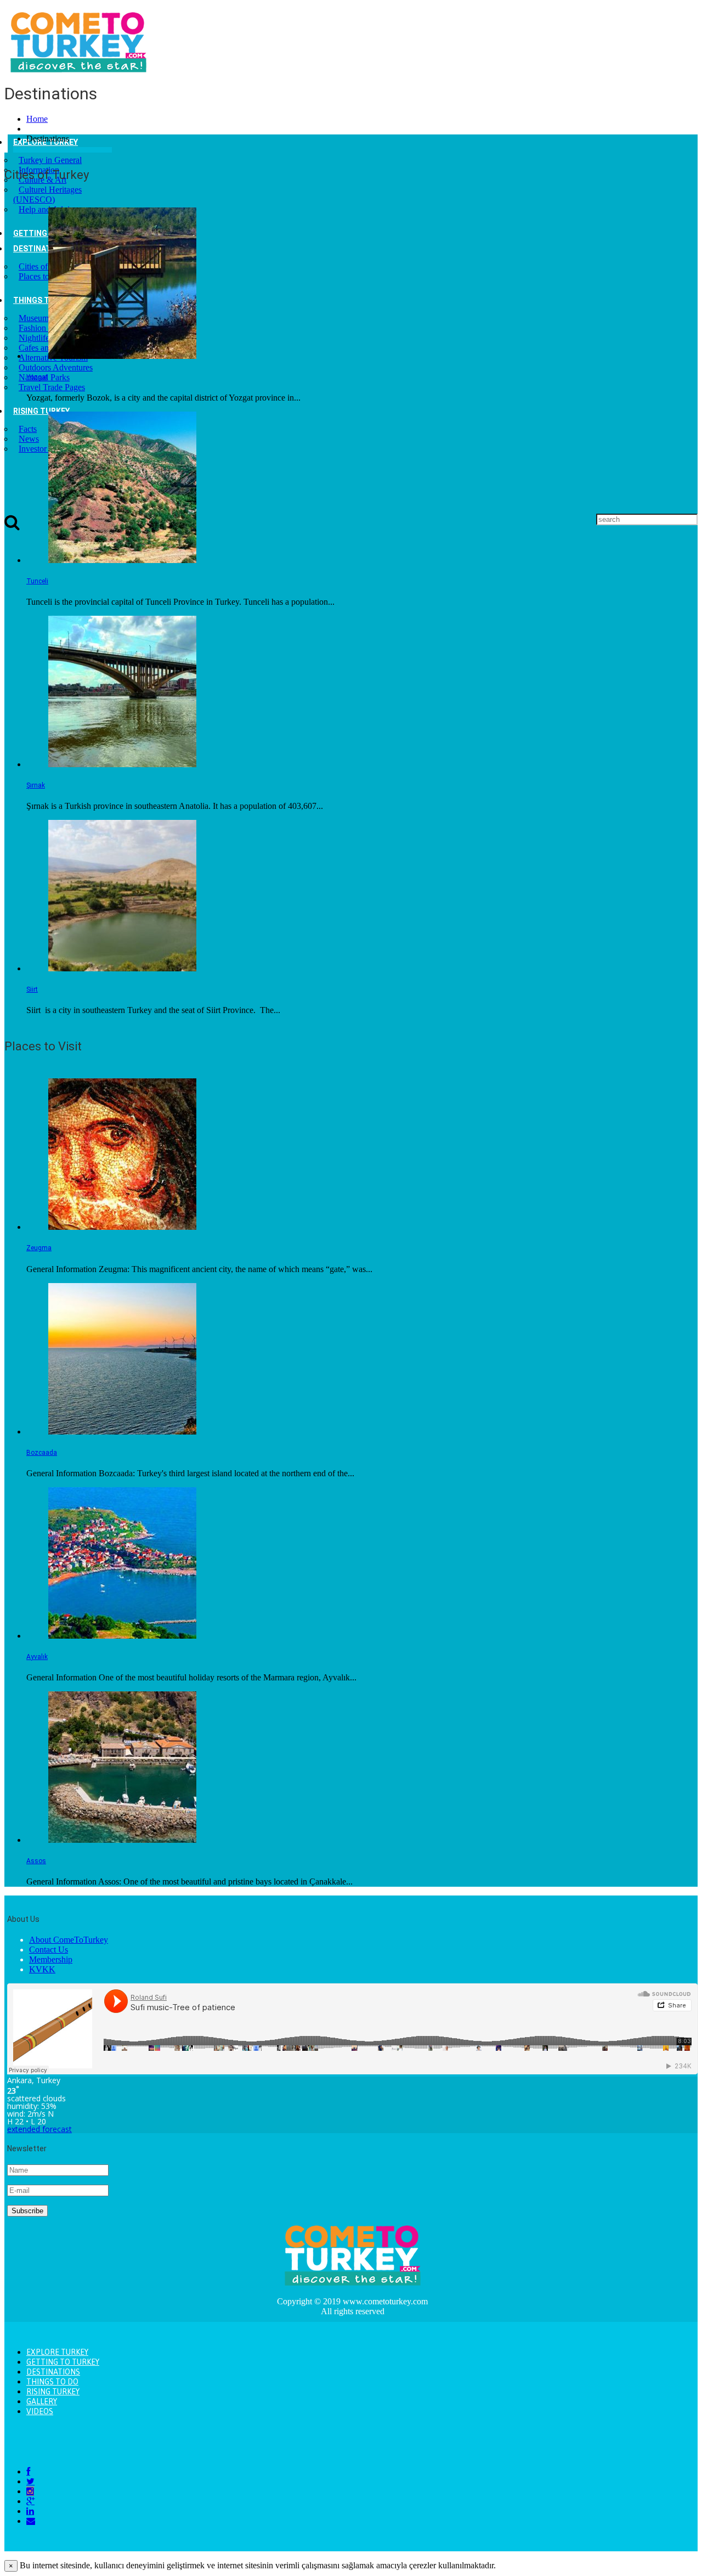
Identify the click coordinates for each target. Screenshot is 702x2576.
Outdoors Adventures (56, 367)
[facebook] (28, 2471)
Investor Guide (44, 449)
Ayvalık (37, 1657)
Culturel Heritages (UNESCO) (47, 195)
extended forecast (39, 2129)
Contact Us (49, 1950)
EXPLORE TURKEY (57, 2352)
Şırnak (36, 785)
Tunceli (37, 581)
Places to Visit (43, 276)
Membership (51, 1959)
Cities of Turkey (47, 266)
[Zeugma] (122, 1227)
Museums (35, 318)
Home (37, 119)
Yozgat (37, 377)
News (29, 439)
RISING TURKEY (41, 411)
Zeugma (39, 1248)
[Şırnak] (122, 764)
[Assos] (122, 1840)
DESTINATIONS (41, 249)
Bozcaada (42, 1453)
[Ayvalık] (122, 1636)
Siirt (32, 989)
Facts (28, 429)
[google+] (30, 2501)
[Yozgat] (122, 356)
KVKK (42, 1969)
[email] (31, 2521)
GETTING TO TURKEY (63, 2362)
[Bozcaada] (122, 1432)
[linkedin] (30, 2511)
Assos (36, 1861)
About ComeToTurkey (69, 1940)
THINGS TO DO (40, 300)
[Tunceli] (122, 560)
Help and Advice (48, 209)
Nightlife (34, 338)
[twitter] (30, 2481)
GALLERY (42, 2401)
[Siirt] (122, 968)
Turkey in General (50, 160)
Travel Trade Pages (52, 387)
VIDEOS (40, 2411)
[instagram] (30, 2491)
